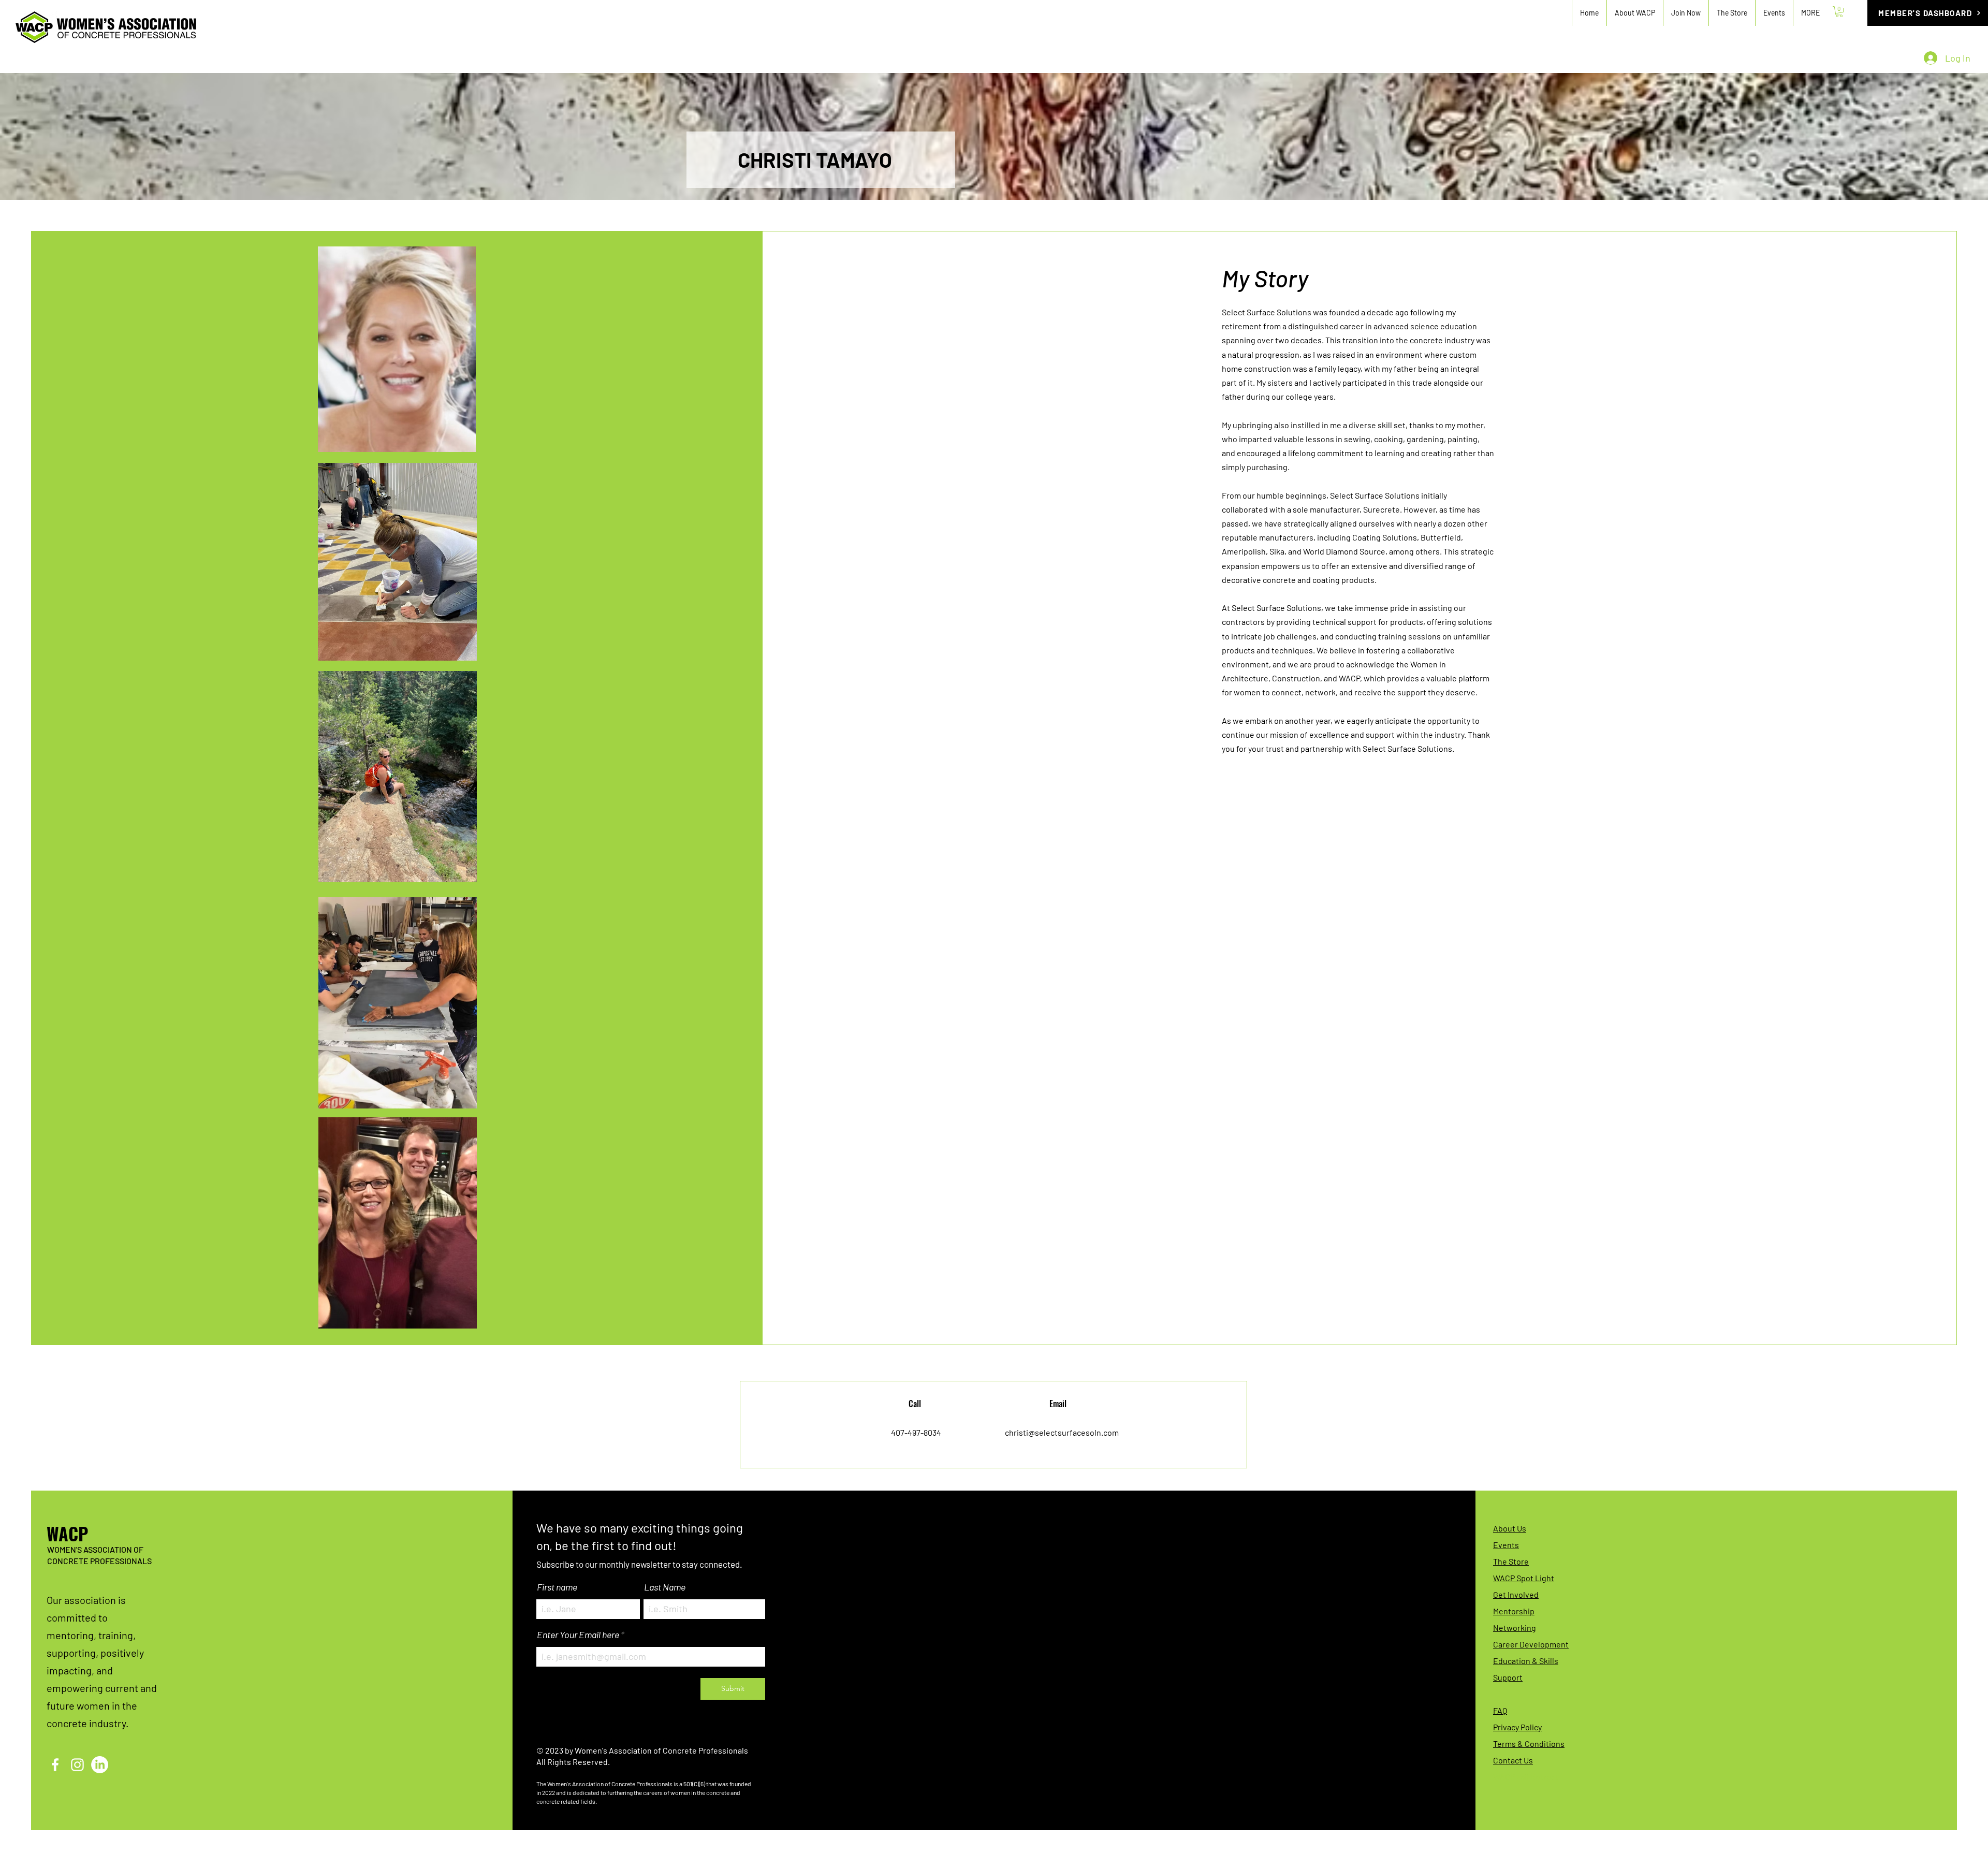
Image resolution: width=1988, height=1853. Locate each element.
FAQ (1500, 1710)
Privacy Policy (1517, 1727)
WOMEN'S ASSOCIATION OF (95, 1549)
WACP (67, 1533)
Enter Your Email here (578, 1635)
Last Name (665, 1587)
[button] (1686, 13)
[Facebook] (55, 1765)
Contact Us (1513, 1760)
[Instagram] (77, 1765)
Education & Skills (1526, 1661)
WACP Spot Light (1524, 1578)
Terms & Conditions (1529, 1743)
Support (1508, 1677)
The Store (1511, 1561)
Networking (1515, 1628)
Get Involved (1516, 1594)
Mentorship (1514, 1611)
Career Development (1531, 1644)
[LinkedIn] (100, 1765)
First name (557, 1587)
